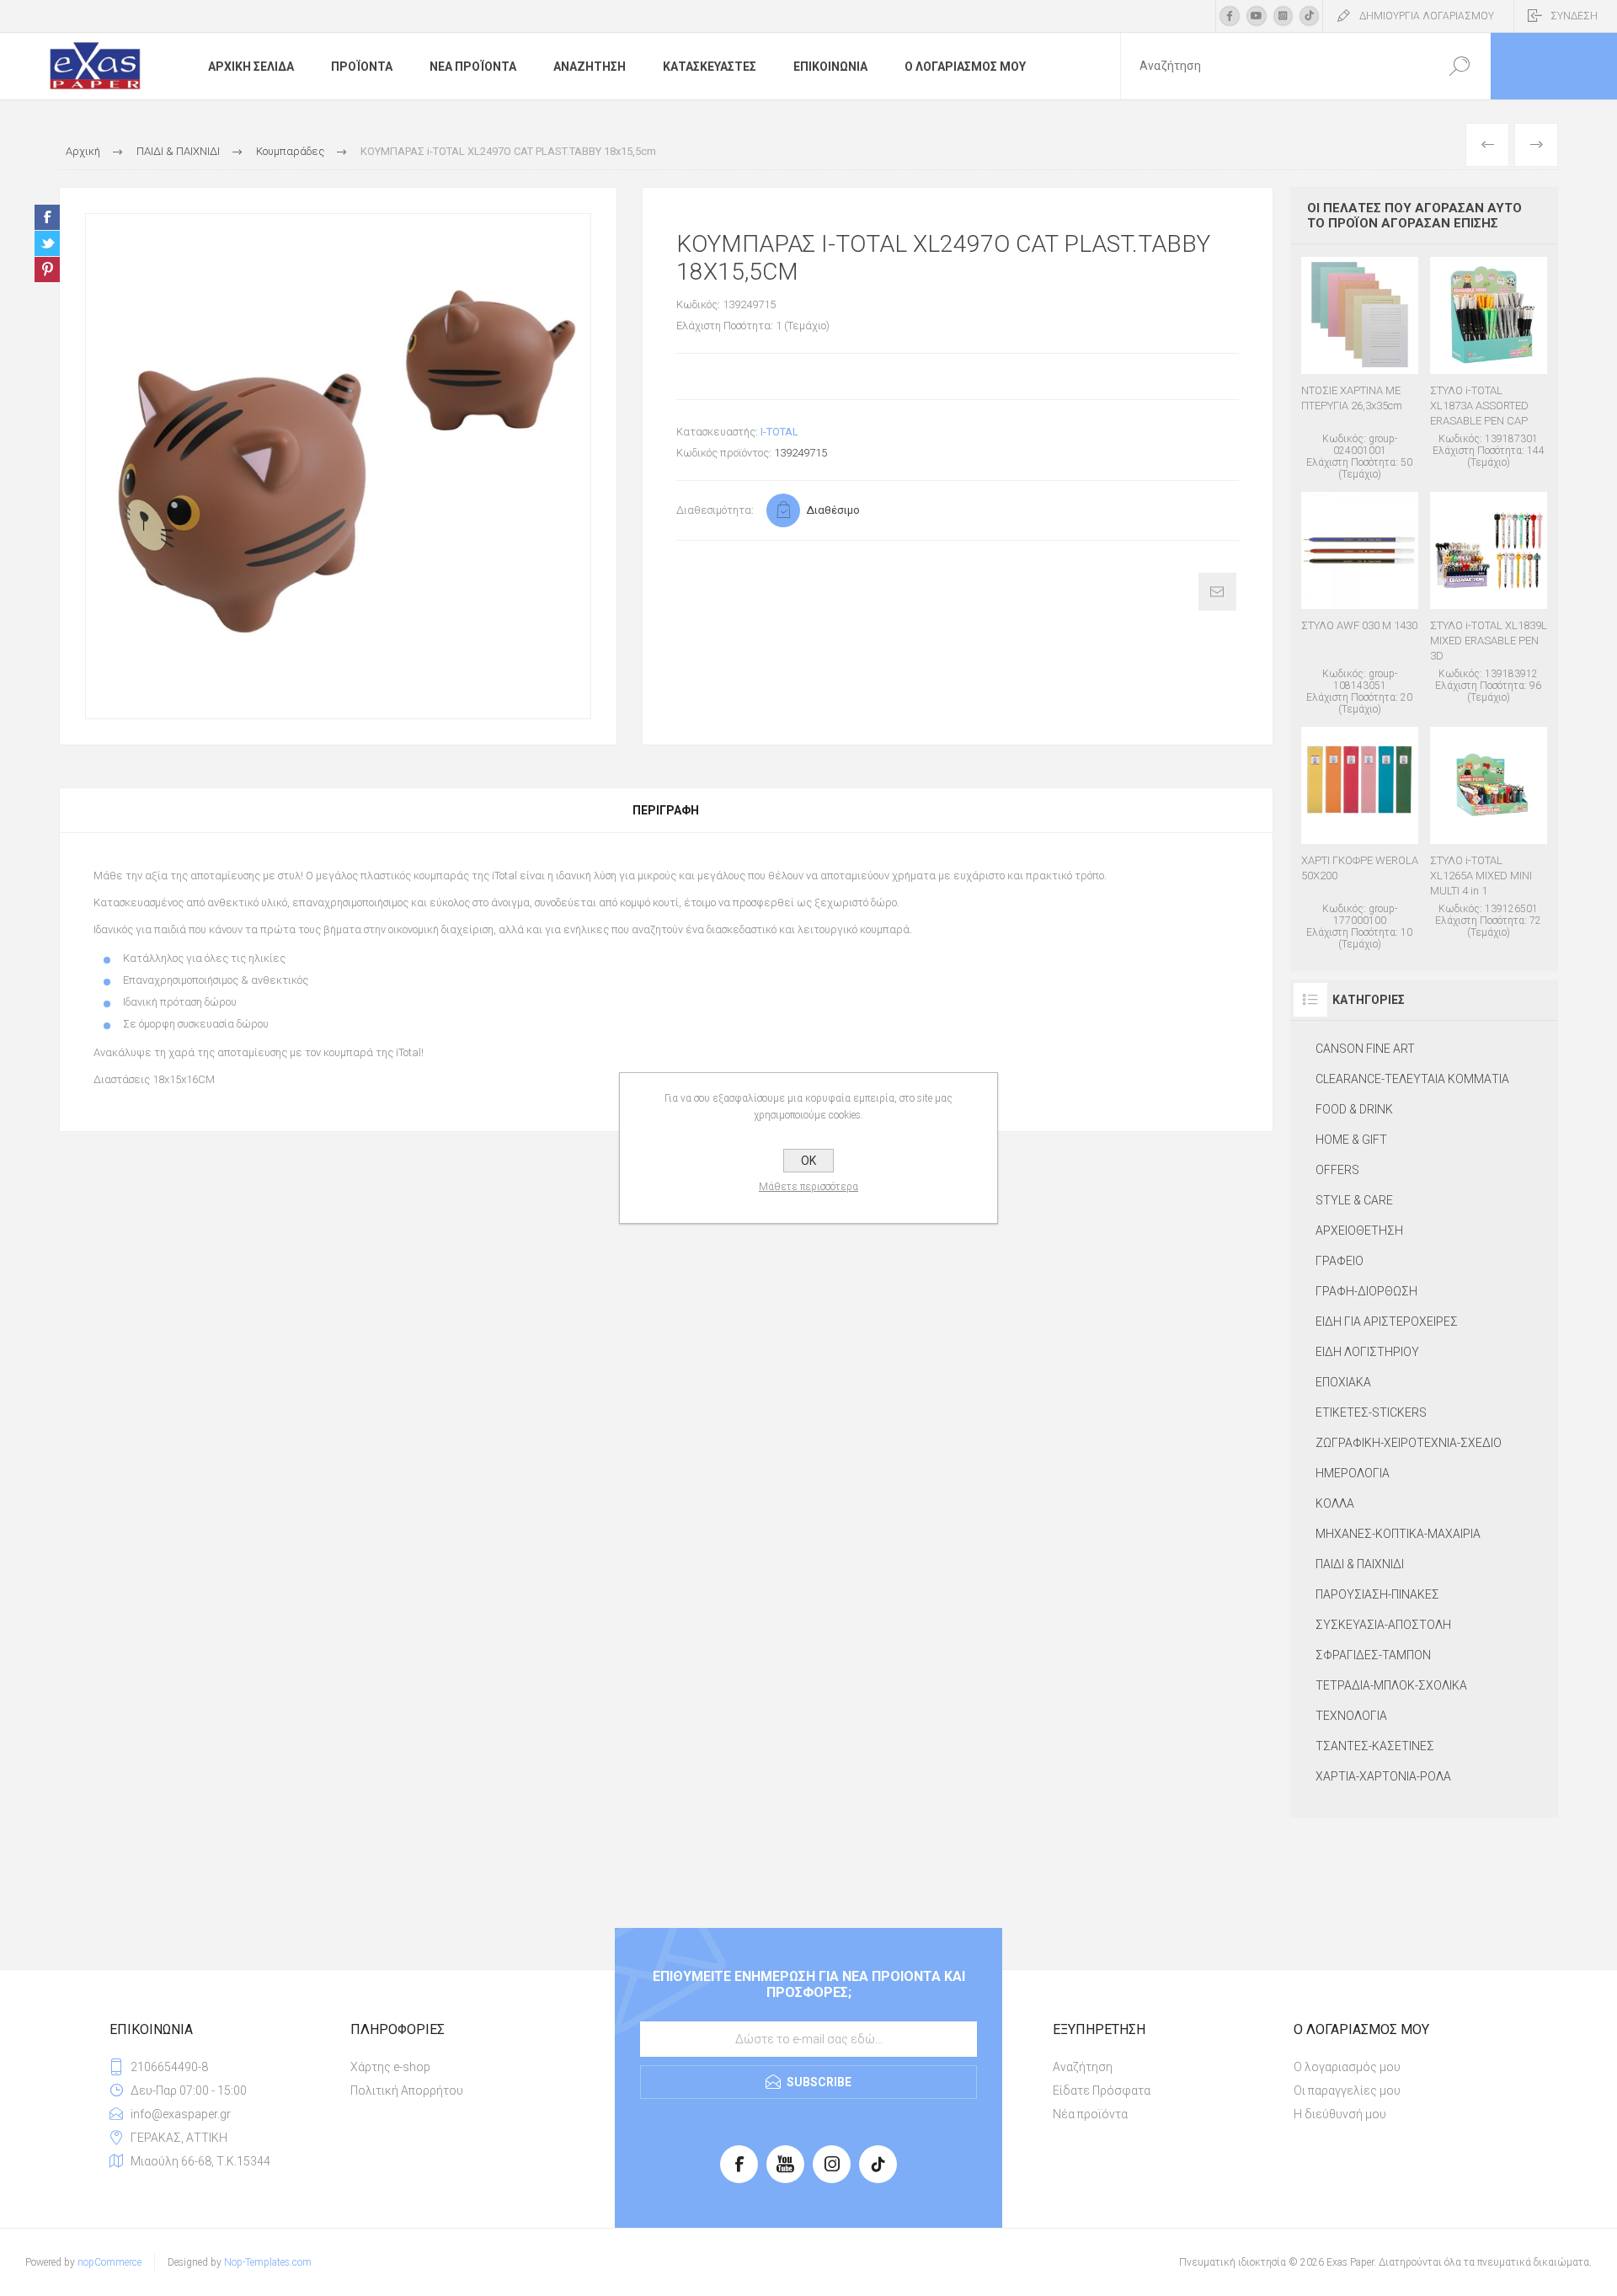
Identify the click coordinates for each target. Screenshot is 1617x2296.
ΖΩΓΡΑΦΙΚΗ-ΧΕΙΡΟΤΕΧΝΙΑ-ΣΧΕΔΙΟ (1409, 1443)
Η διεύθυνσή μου (1340, 2114)
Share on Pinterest (47, 270)
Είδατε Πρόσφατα (1102, 2090)
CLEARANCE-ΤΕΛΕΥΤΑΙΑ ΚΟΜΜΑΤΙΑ (1412, 1079)
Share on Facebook (47, 217)
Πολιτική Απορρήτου (407, 2090)
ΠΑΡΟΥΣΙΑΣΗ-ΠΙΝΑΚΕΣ (1377, 1594)
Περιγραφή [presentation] (666, 810)
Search (1459, 66)
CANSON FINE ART (1365, 1049)
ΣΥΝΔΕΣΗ (1574, 16)
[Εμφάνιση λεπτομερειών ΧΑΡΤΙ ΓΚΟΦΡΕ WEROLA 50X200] (1360, 838)
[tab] (666, 810)
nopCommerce (109, 2262)
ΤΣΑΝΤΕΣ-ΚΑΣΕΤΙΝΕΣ (1375, 1746)
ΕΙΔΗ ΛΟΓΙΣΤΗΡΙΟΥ (1367, 1352)
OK (808, 1161)
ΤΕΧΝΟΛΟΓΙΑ (1351, 1716)
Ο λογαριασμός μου (1347, 2067)
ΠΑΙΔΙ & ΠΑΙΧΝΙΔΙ (1360, 1564)
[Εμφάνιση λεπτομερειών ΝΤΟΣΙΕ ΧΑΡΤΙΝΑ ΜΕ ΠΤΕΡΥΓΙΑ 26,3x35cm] (1360, 368)
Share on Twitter (47, 243)
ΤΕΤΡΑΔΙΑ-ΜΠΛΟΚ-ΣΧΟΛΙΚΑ (1391, 1685)
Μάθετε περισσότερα (808, 1187)
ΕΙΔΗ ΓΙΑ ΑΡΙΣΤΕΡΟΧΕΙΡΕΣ (1387, 1322)
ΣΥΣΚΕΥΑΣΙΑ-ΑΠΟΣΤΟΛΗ (1383, 1625)
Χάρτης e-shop (390, 2067)
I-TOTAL (779, 432)
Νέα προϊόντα (1090, 2114)
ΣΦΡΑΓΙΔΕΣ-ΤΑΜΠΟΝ (1373, 1655)
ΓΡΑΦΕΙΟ (1339, 1261)
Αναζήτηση (1083, 2067)
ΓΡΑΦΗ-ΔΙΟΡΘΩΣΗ (1366, 1291)
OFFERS (1337, 1170)
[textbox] (1274, 66)
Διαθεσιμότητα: (715, 510)
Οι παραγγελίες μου (1347, 2090)
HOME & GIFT (1351, 1140)
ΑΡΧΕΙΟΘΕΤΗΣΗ (1359, 1231)
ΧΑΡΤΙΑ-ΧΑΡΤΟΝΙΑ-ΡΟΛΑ (1383, 1776)
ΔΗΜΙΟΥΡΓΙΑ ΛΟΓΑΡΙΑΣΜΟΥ (1427, 16)
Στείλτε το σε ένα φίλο (1217, 592)
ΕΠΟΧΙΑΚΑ (1343, 1382)
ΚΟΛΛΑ (1335, 1503)
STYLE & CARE (1354, 1200)
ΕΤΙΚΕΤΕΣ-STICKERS (1371, 1412)
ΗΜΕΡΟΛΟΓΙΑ (1353, 1473)
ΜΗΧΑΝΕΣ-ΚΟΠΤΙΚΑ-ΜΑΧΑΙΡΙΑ (1398, 1534)
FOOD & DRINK (1354, 1109)
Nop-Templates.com (268, 2262)
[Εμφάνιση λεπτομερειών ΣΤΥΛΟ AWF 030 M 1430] (1360, 603)
